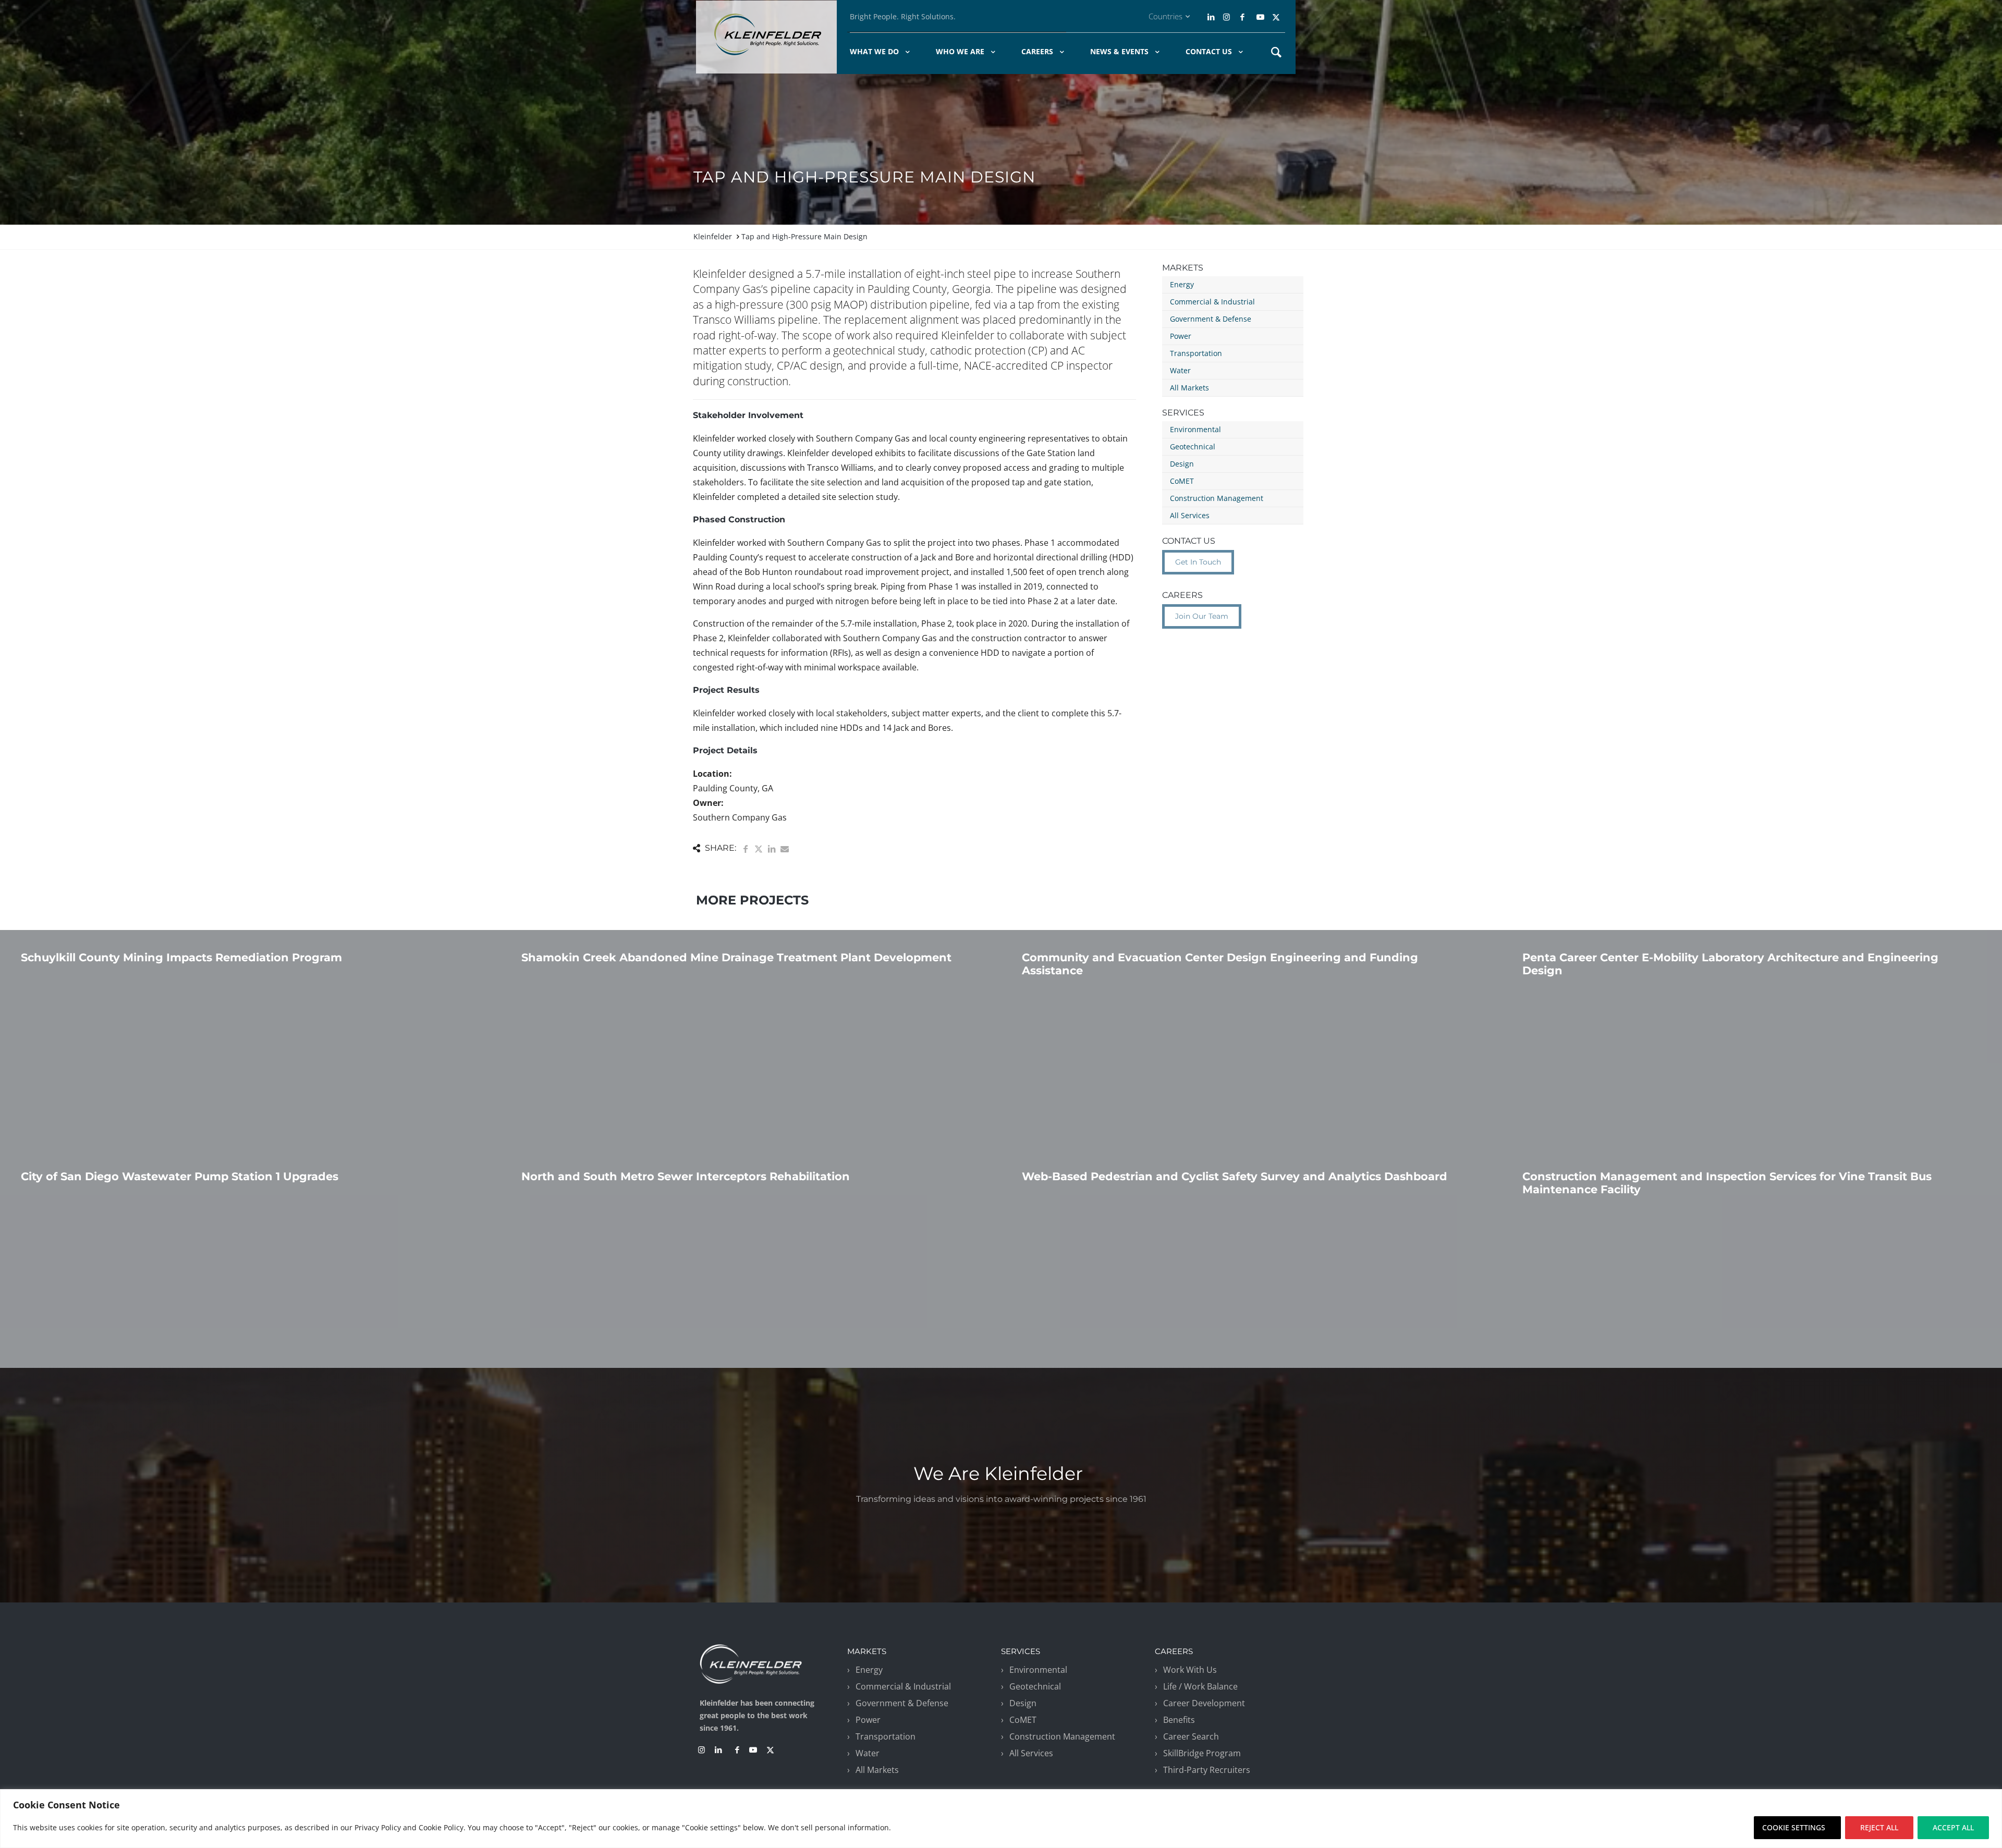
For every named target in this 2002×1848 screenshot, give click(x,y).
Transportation (1196, 353)
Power (1181, 336)
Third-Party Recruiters (1207, 1770)
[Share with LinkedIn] (772, 849)
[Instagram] (1225, 17)
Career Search (1191, 1736)
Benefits (1179, 1720)
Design (1182, 464)
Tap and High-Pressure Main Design (804, 236)
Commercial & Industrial (1212, 302)
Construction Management (1217, 498)
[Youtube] (1260, 17)
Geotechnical (1193, 446)
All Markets (1189, 388)
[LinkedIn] (1212, 17)
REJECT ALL (1879, 1827)
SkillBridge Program (1202, 1753)
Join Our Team (1202, 616)
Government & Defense (1211, 319)
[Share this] (746, 849)
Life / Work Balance (1200, 1686)
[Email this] (785, 849)
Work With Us (1190, 1670)
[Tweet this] (759, 849)
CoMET (1182, 481)
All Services (1190, 515)
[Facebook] (1242, 17)
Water (1180, 370)
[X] (1276, 17)
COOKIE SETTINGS (1794, 1827)
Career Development (1204, 1703)
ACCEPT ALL (1953, 1827)
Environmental (1195, 429)
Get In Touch (1198, 562)
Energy (1182, 284)
